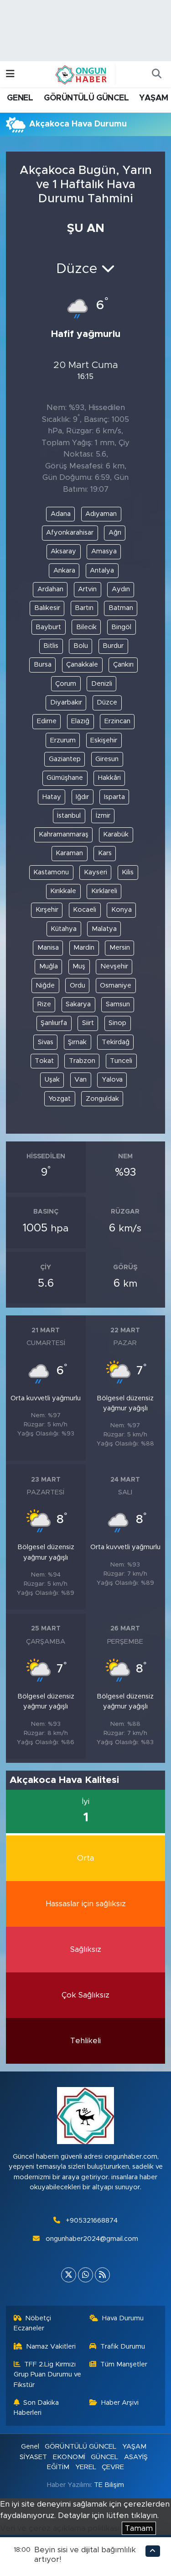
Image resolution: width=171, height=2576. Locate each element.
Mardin (84, 948)
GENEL (20, 98)
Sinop (117, 1023)
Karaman (69, 853)
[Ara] (156, 74)
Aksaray (63, 551)
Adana (61, 514)
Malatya (104, 929)
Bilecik (86, 627)
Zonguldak (102, 1099)
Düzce (107, 702)
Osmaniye (116, 986)
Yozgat (60, 1099)
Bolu (81, 646)
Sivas (46, 1042)
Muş (79, 966)
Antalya (102, 570)
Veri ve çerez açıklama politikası (60, 2528)
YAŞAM (153, 98)
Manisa (48, 948)
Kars (105, 853)
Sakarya (78, 1004)
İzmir (103, 816)
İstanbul (69, 816)
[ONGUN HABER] (81, 74)
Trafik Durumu (123, 2347)
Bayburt (48, 627)
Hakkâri (109, 778)
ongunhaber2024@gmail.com (92, 2239)
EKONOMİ (69, 2457)
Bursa (43, 665)
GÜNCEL (104, 2457)
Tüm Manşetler (124, 2364)
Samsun (118, 1004)
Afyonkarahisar (70, 533)
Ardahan (50, 589)
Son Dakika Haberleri (36, 2408)
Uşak (52, 1080)
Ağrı (115, 533)
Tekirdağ (116, 1042)
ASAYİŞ (136, 2457)
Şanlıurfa (54, 1023)
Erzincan (117, 721)
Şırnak (77, 1042)
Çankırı (123, 665)
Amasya (104, 551)
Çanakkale (82, 665)
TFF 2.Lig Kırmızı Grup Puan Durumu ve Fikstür (47, 2375)
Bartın (84, 608)
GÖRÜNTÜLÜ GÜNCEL (86, 98)
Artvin (87, 589)
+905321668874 (92, 2221)
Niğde (45, 986)
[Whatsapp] (85, 2275)
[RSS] (102, 2275)
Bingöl (121, 627)
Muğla (49, 966)
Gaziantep (65, 759)
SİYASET (33, 2457)
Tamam (139, 2528)
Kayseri (96, 872)
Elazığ (80, 721)
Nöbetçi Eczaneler (33, 2323)
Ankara (64, 570)
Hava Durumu (123, 2318)
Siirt (88, 1023)
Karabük (116, 834)
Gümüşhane (65, 778)
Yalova (112, 1080)
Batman (121, 608)
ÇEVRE (113, 2467)
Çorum (66, 684)
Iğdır (82, 797)
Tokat (44, 1061)
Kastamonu (51, 872)
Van (80, 1080)
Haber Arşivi (120, 2403)
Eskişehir (104, 740)
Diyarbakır (66, 702)
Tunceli (121, 1061)
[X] (69, 2275)
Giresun (107, 759)
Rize (44, 1004)
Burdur (113, 646)
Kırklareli (104, 891)
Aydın (121, 589)
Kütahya (64, 929)
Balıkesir (47, 608)
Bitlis (51, 646)
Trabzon (82, 1061)
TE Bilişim (109, 2485)
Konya (122, 910)
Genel (30, 2447)
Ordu (78, 986)
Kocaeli (85, 910)
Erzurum (63, 740)
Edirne (47, 721)
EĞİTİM (58, 2467)
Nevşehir (114, 966)
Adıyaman (101, 514)
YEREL (86, 2467)
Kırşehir (47, 910)
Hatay (52, 797)
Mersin (120, 948)
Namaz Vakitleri (51, 2347)
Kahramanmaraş (64, 834)
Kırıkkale (63, 891)
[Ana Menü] (10, 74)
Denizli (102, 684)
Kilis (128, 872)
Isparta (114, 797)
